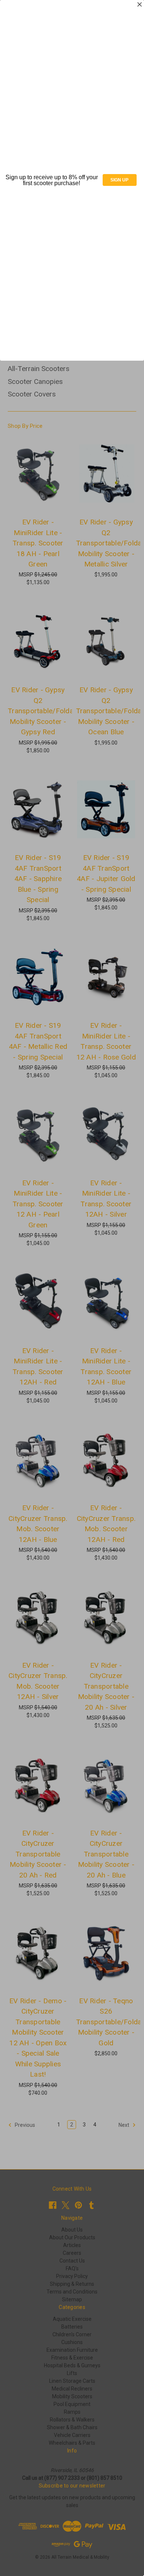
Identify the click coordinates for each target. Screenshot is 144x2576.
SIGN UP (119, 180)
